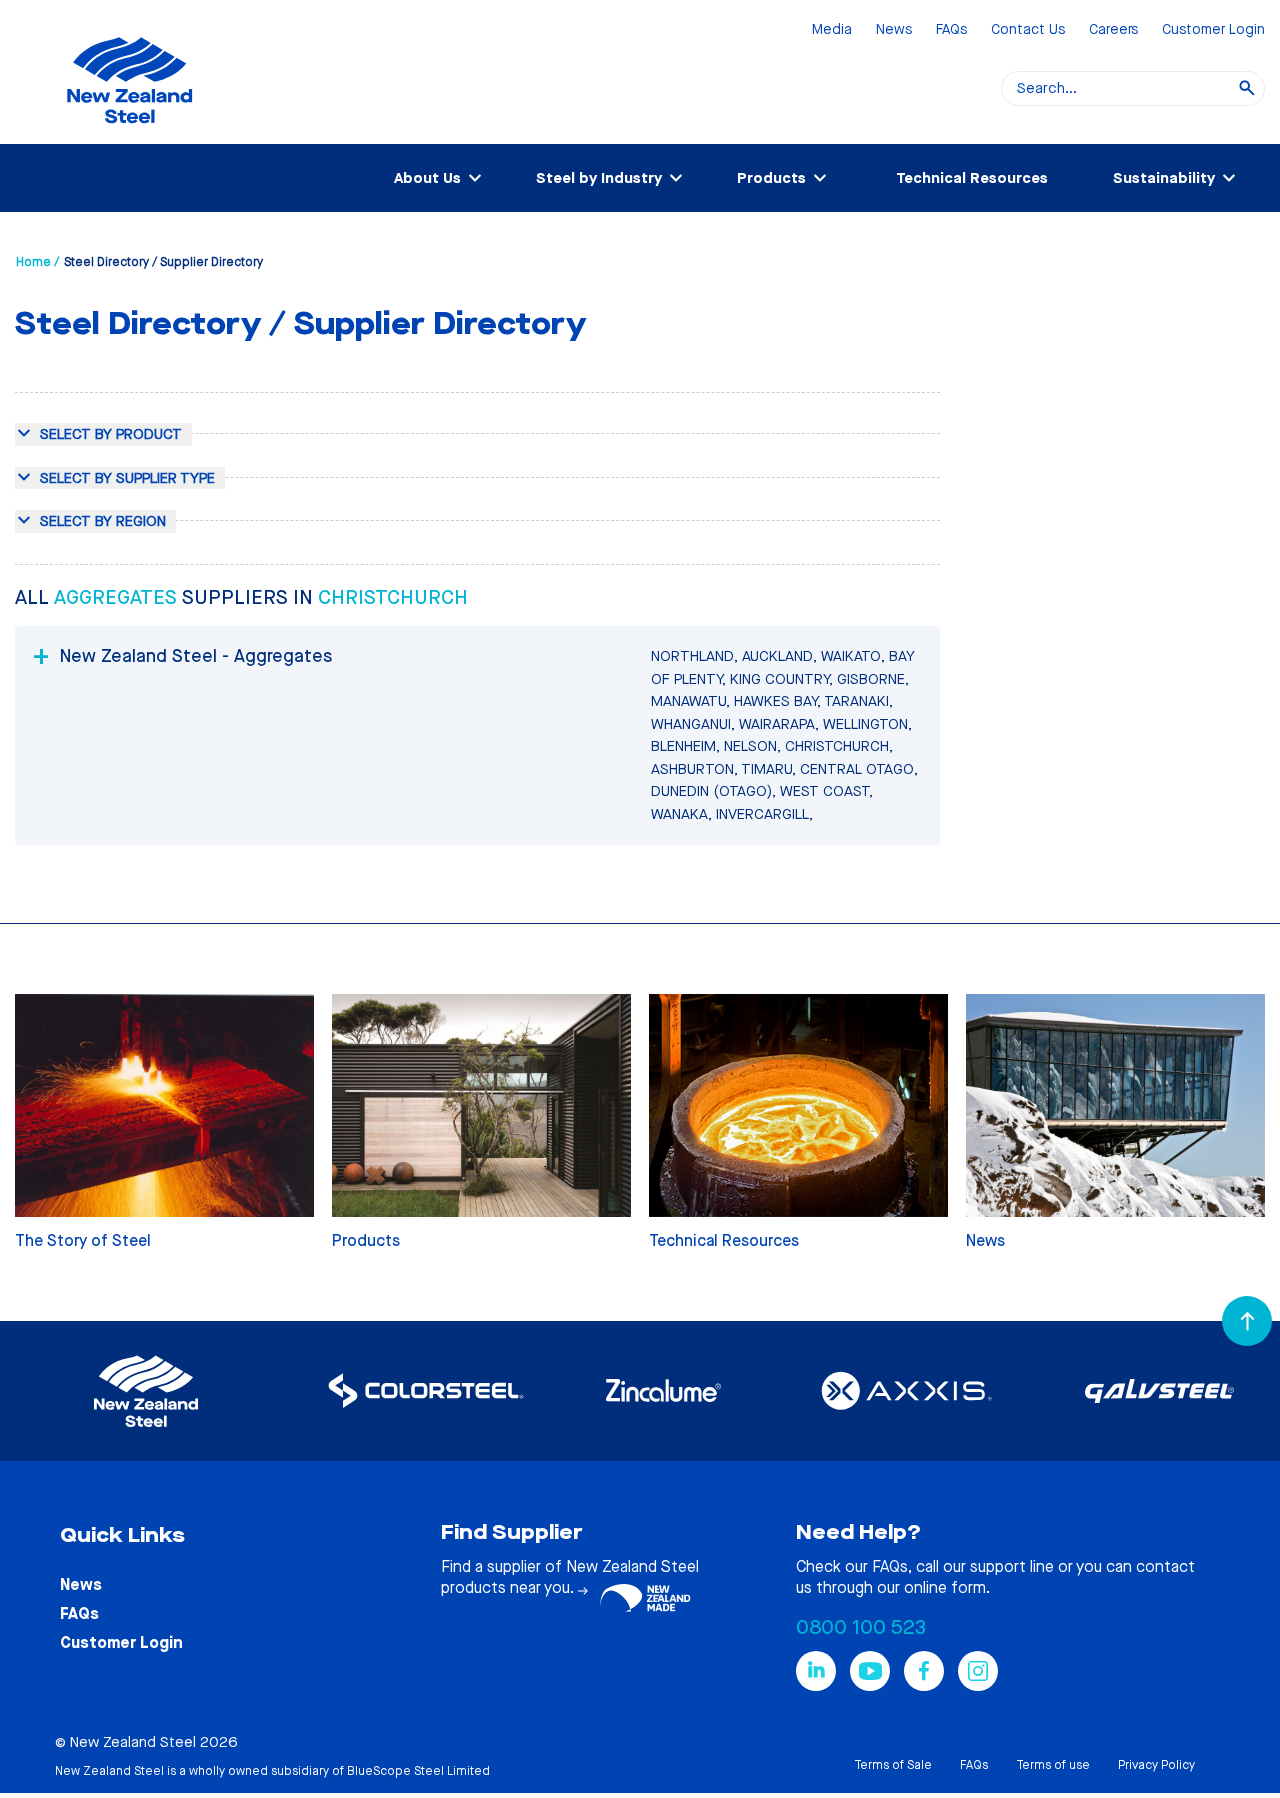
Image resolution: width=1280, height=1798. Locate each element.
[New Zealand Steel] (129, 135)
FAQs (951, 30)
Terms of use (1053, 1765)
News (894, 30)
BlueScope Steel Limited (418, 1771)
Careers (1113, 30)
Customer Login (1213, 30)
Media (832, 30)
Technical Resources (972, 178)
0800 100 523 (861, 1627)
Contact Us (1028, 30)
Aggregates (118, 597)
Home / (37, 262)
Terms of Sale (893, 1765)
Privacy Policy (1156, 1765)
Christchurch (393, 597)
